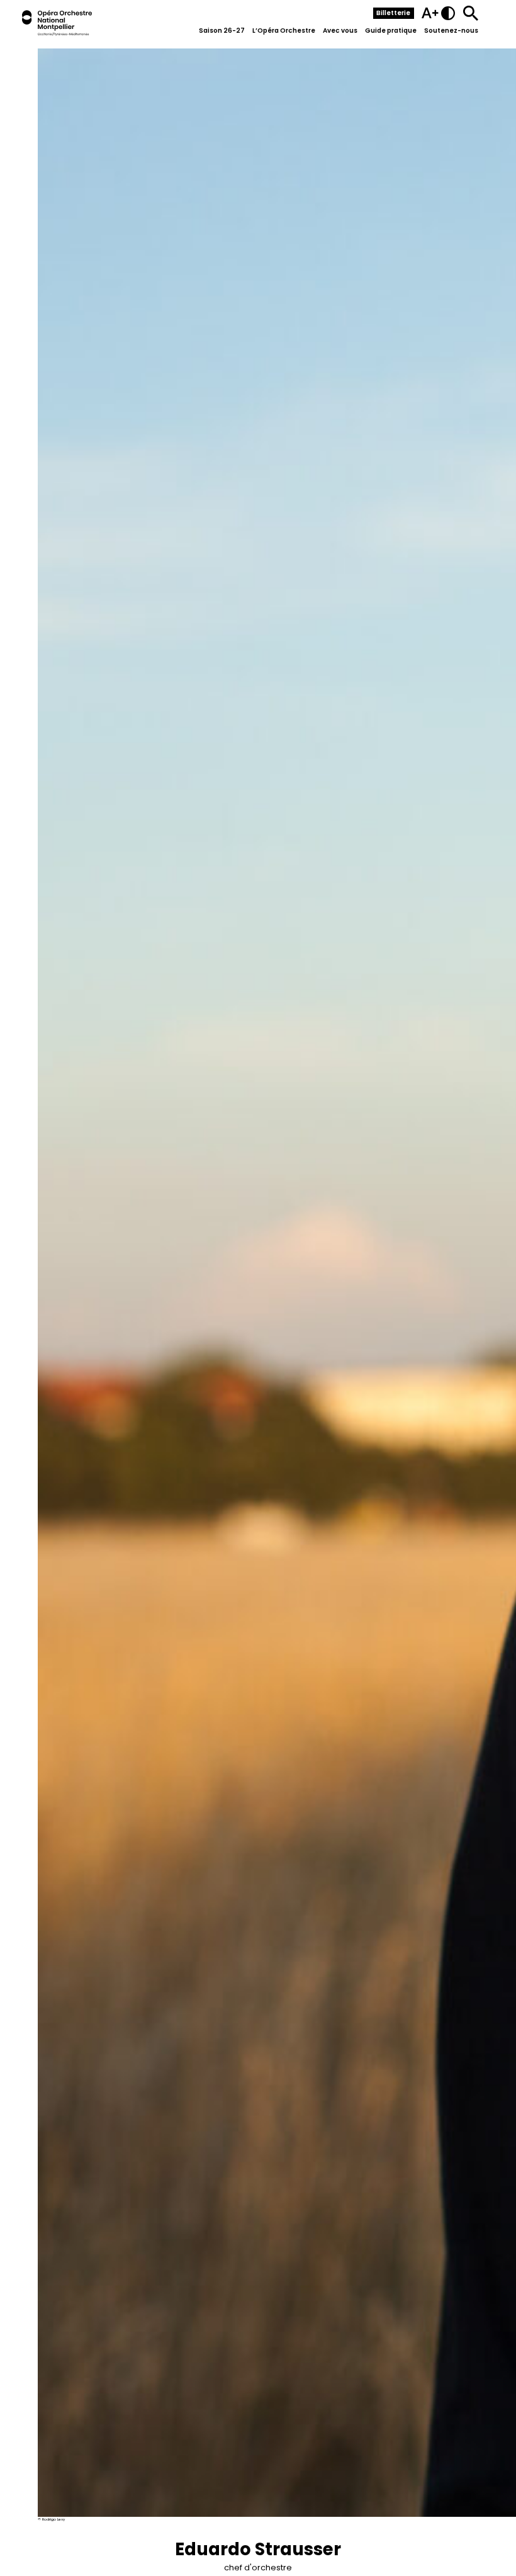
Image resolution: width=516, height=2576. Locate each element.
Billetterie (393, 13)
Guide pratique (391, 31)
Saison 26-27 (222, 31)
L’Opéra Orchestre (284, 31)
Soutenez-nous (451, 31)
